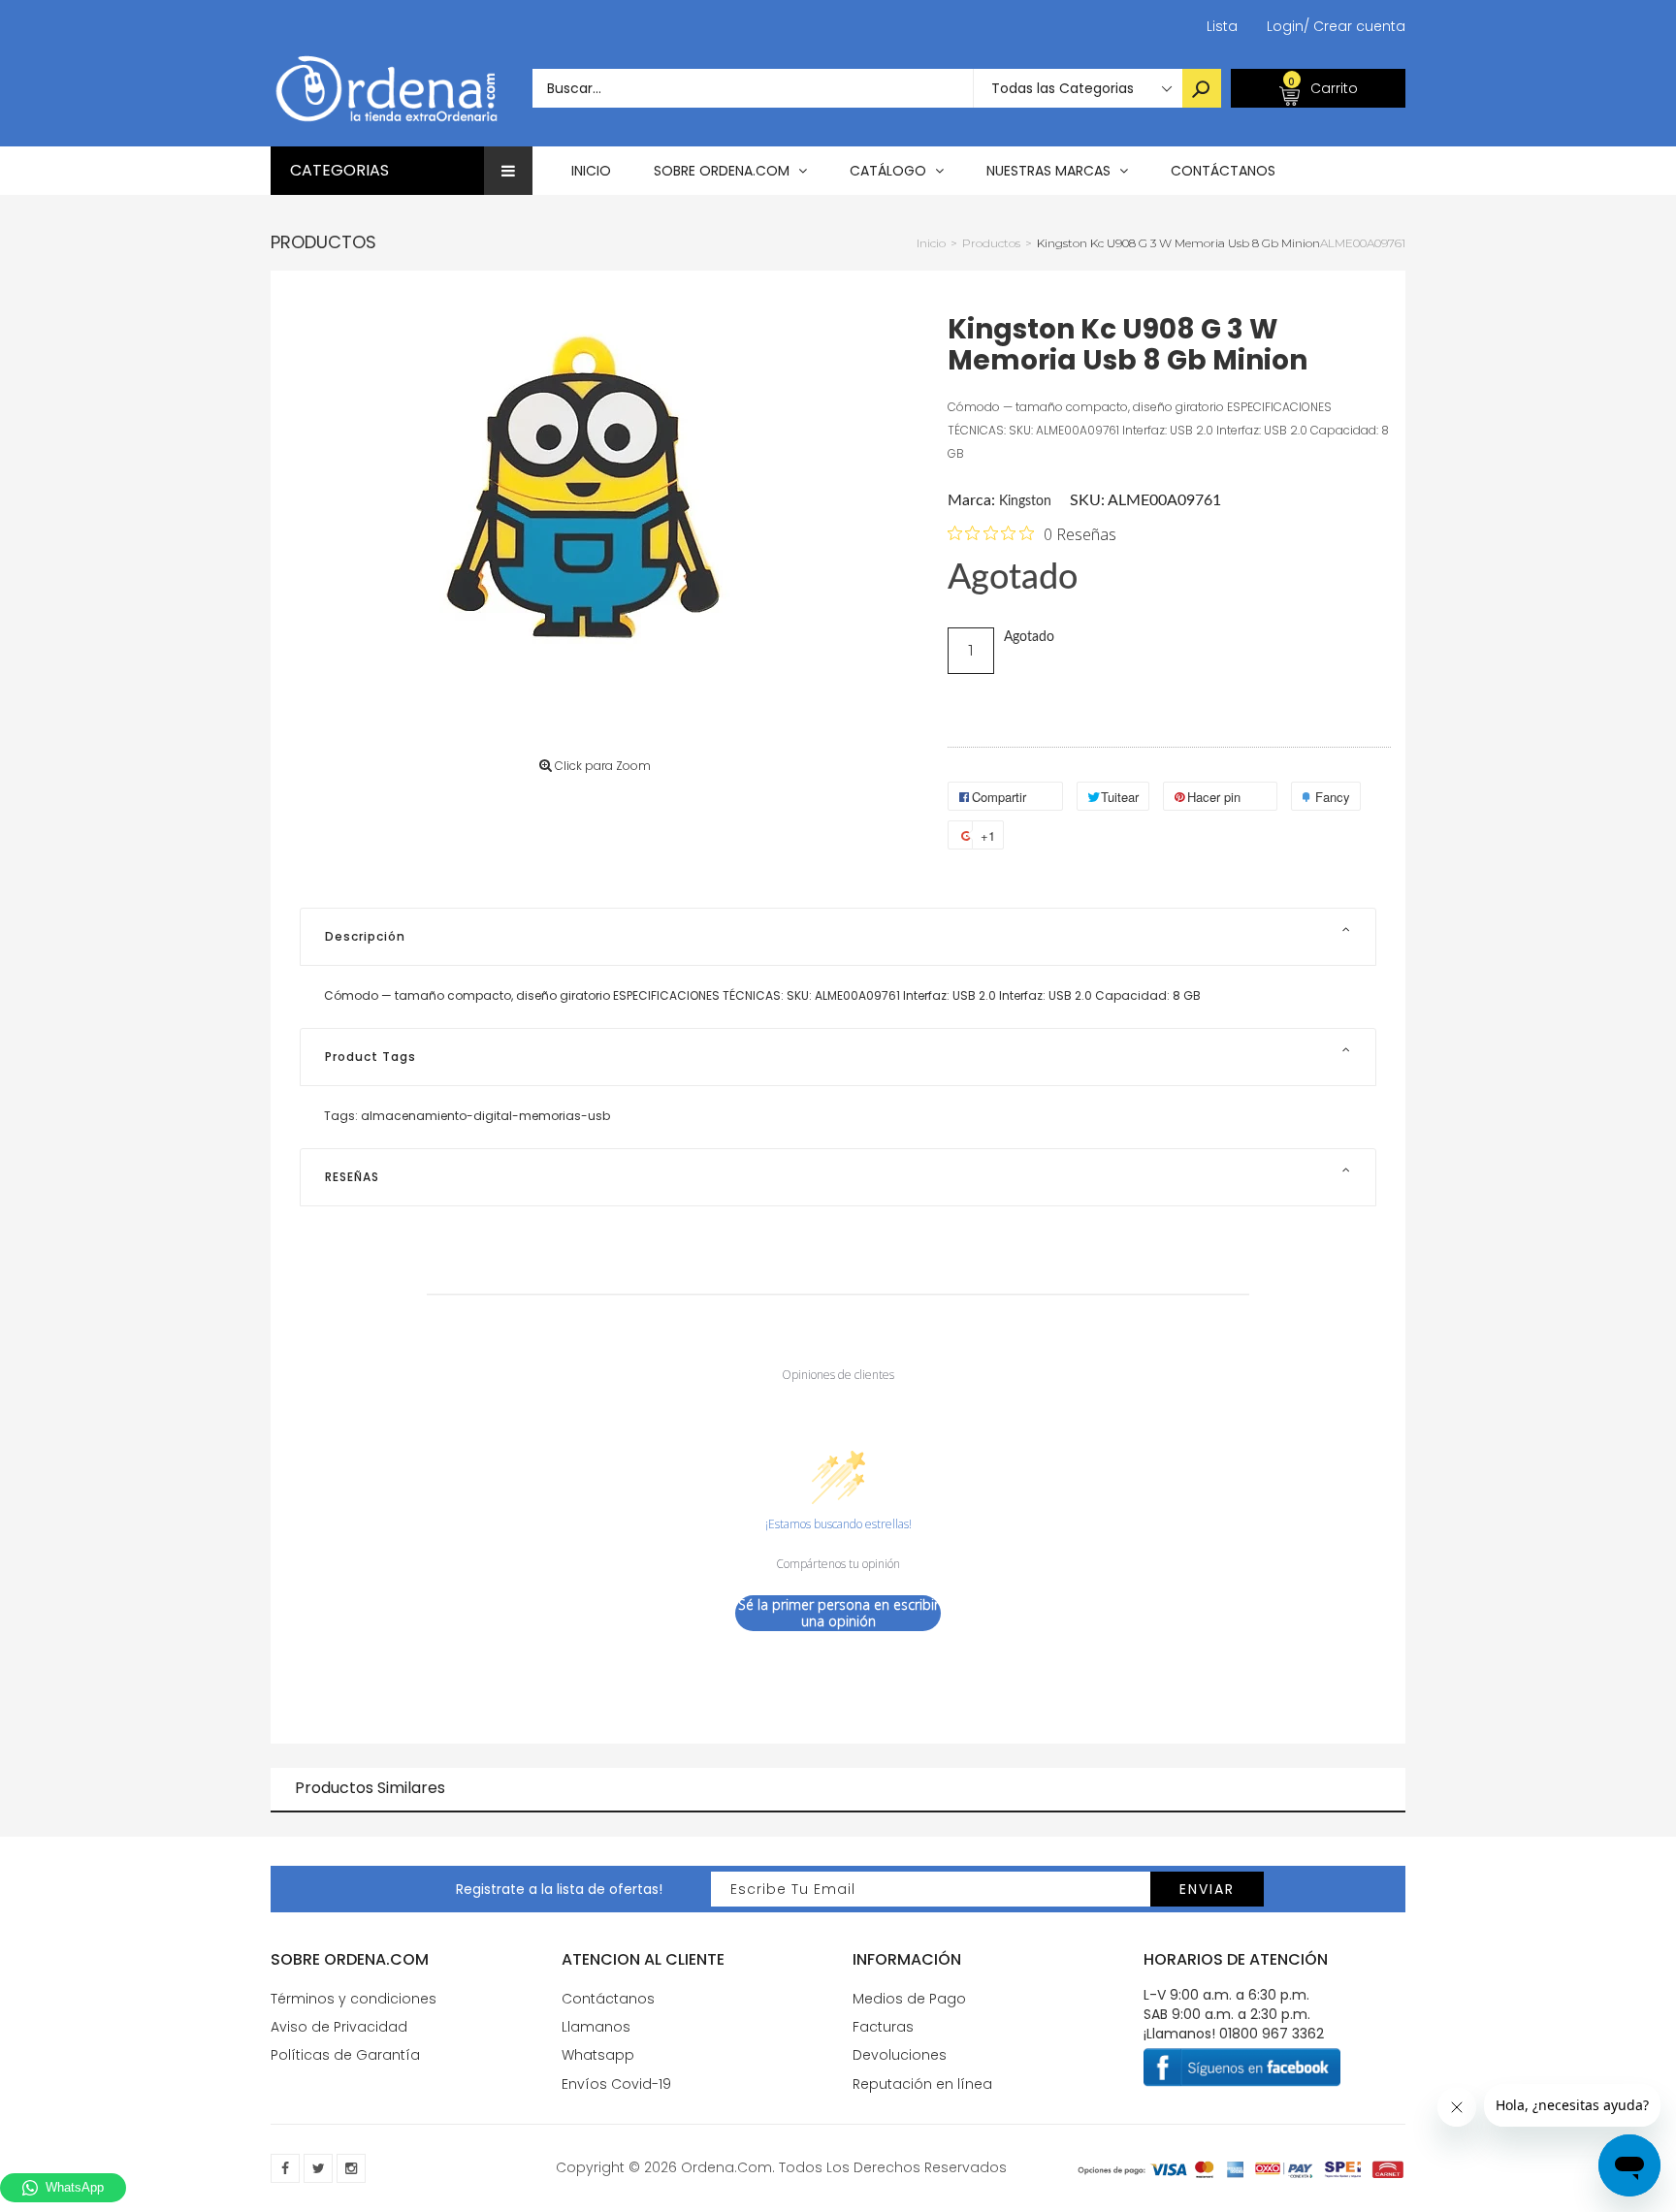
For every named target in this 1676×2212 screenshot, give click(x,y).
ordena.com (726, 2167)
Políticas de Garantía (345, 2055)
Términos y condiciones (354, 1999)
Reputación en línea (922, 2084)
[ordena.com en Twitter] (318, 2168)
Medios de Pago (909, 1999)
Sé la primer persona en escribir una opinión (838, 1613)
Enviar (1207, 1889)
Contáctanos (608, 1999)
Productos (323, 242)
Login (1285, 26)
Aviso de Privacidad (339, 2027)
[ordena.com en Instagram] (351, 2168)
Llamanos (596, 2027)
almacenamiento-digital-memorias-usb (485, 1116)
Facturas (883, 2027)
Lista (1222, 26)
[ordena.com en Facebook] (285, 2168)
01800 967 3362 (1272, 2034)
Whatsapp (598, 2055)
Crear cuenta (1354, 26)
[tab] (838, 937)
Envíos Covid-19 (616, 2084)
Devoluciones (900, 2055)
